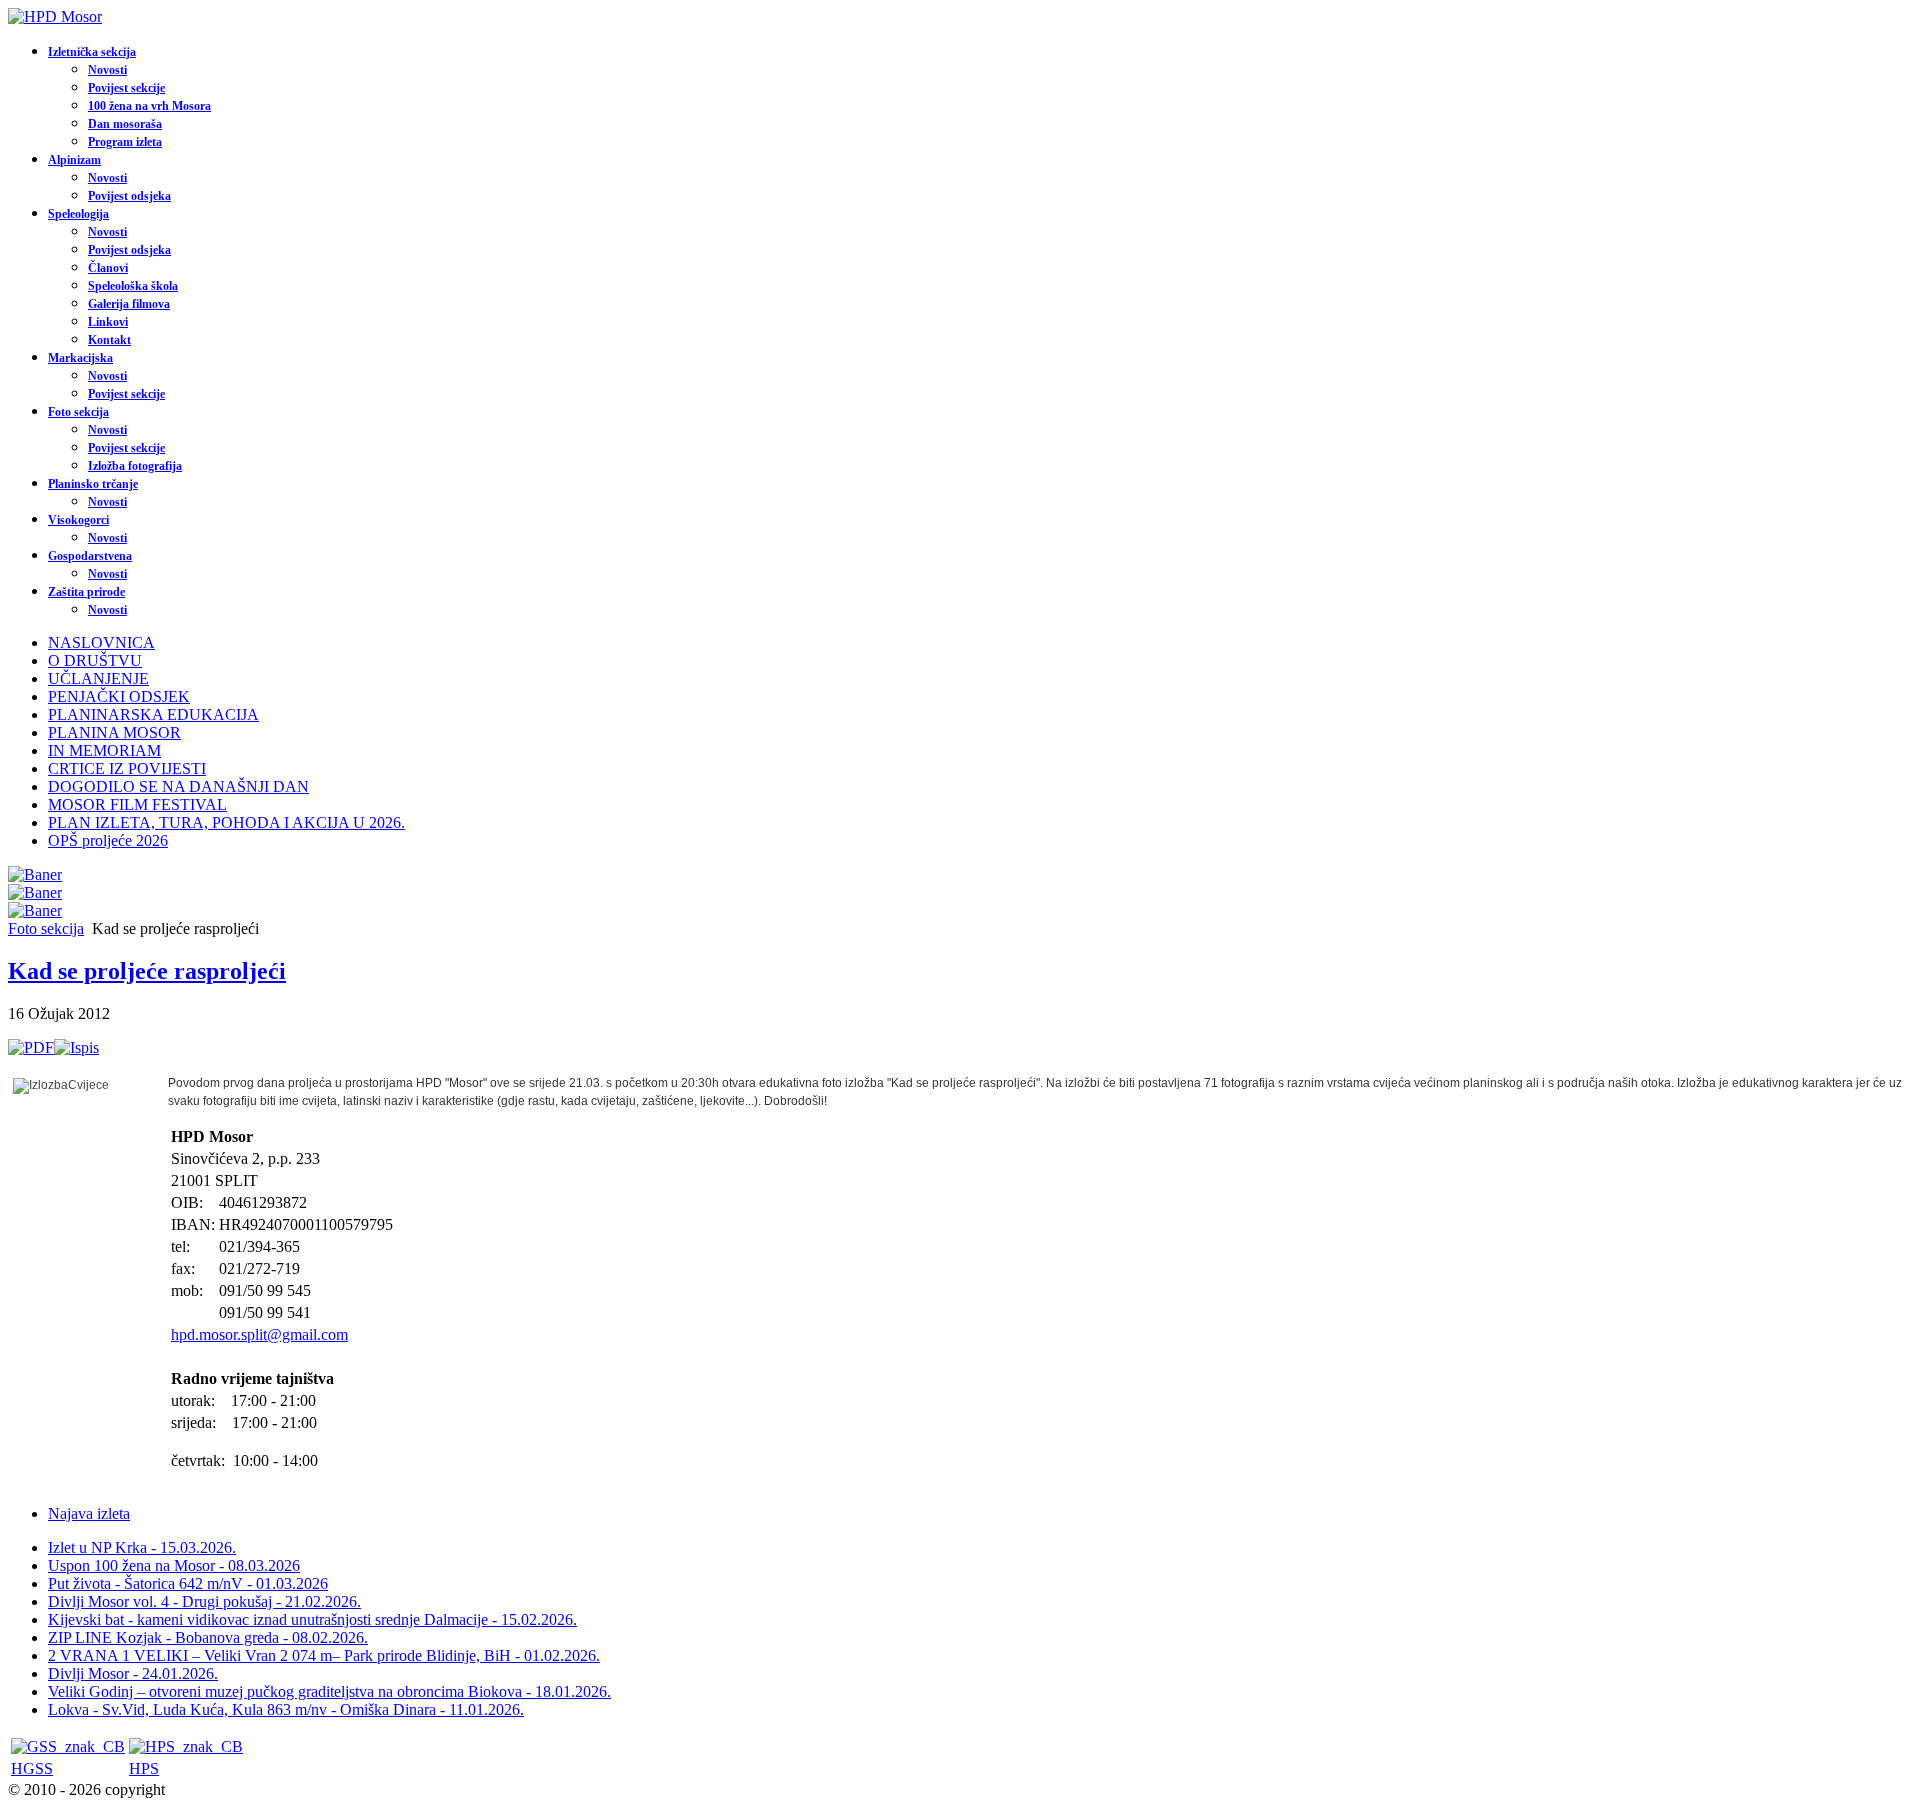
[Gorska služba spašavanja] (68, 1746)
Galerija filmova (129, 304)
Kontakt (109, 340)
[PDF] (31, 1047)
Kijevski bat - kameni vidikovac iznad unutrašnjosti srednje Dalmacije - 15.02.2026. (312, 1619)
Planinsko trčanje (93, 484)
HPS (144, 1768)
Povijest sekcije (126, 88)
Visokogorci (78, 520)
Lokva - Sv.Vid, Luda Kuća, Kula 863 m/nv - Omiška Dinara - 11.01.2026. (286, 1709)
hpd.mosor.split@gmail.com (259, 1334)
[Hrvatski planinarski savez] (186, 1746)
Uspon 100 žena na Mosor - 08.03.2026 (174, 1565)
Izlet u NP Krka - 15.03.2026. (142, 1547)
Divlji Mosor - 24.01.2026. (133, 1673)
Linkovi (108, 322)
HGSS (32, 1768)
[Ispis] (76, 1047)
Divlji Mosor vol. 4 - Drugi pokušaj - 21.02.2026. (204, 1601)
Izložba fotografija (135, 466)
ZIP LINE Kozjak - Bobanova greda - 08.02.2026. (208, 1637)
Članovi (108, 268)
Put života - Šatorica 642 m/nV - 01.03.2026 (188, 1583)
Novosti (107, 70)
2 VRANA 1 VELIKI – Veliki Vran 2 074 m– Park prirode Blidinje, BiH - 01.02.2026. (324, 1655)
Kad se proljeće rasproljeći (147, 971)
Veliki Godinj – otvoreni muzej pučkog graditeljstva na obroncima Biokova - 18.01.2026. (329, 1691)
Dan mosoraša (125, 124)
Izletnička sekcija (92, 52)
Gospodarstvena (90, 556)
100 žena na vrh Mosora (149, 106)
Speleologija (78, 214)
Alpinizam (74, 160)
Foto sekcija (78, 412)
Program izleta (125, 142)
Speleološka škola (133, 286)
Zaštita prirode (86, 592)
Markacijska (80, 358)
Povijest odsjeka (129, 196)
